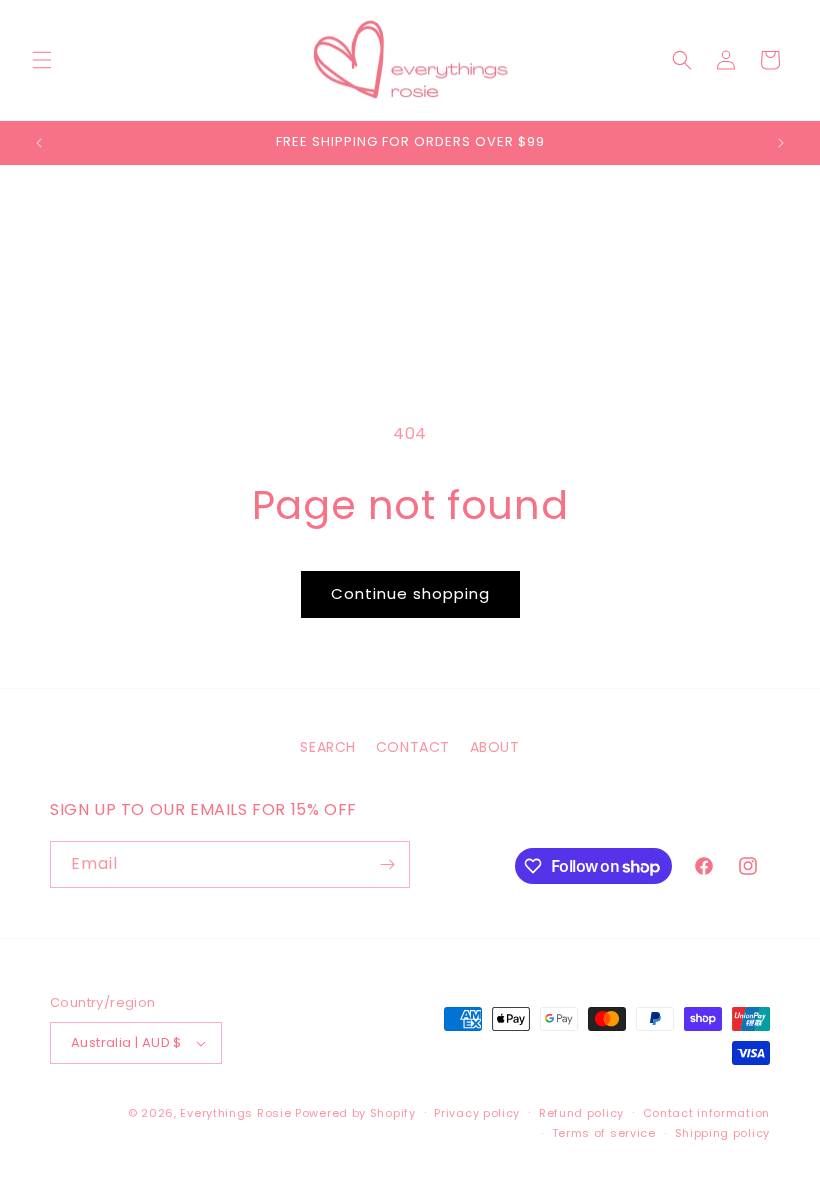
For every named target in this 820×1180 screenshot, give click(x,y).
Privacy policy (477, 1113)
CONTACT (413, 747)
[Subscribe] (387, 864)
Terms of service (604, 1133)
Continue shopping (410, 593)
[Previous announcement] (39, 143)
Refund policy (581, 1113)
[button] (42, 60)
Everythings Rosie (235, 1113)
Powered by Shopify (355, 1113)
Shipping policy (723, 1133)
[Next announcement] (781, 143)
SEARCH (328, 747)
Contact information (706, 1113)
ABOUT (495, 747)
